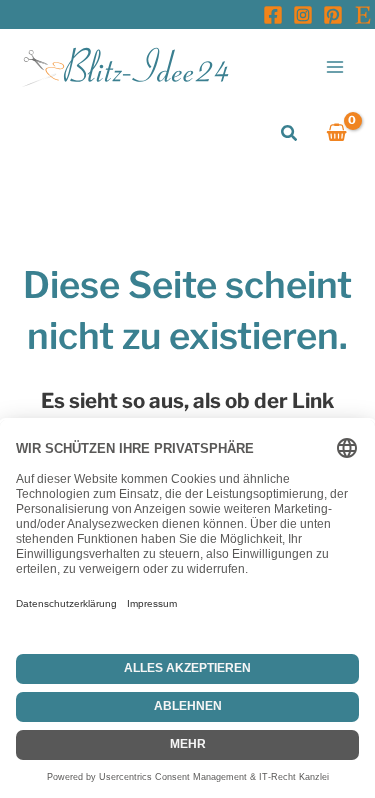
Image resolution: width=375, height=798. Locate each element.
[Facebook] (273, 15)
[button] (290, 133)
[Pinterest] (333, 15)
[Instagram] (303, 15)
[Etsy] (363, 15)
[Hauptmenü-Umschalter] (335, 66)
